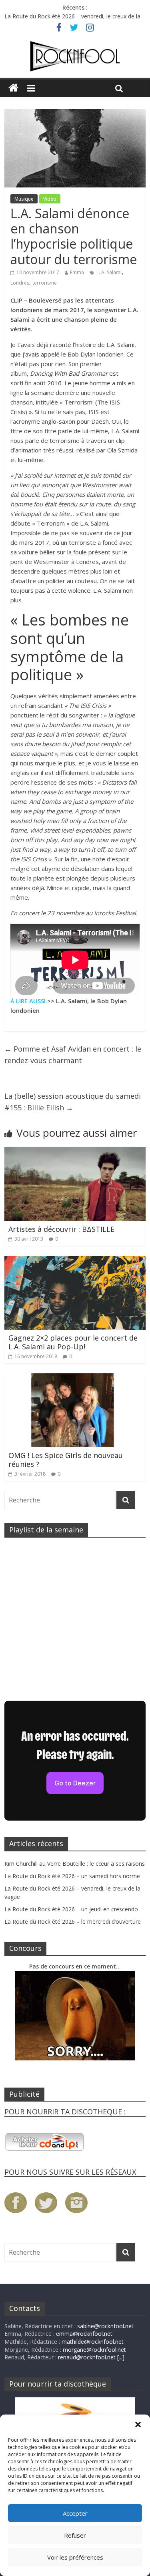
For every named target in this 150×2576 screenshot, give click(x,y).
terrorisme (45, 283)
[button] (138, 2425)
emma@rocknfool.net (84, 2334)
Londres (20, 283)
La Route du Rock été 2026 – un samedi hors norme (72, 1876)
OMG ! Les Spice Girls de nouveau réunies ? (66, 1460)
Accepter (75, 2513)
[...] (121, 2357)
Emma (77, 272)
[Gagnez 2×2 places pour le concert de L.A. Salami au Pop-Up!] (75, 1261)
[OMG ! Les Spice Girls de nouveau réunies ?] (75, 1378)
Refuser (75, 2535)
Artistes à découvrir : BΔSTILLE (61, 1229)
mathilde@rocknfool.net (93, 2342)
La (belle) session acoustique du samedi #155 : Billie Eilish (73, 1102)
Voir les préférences (75, 2557)
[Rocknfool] (75, 56)
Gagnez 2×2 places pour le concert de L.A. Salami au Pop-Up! (73, 1342)
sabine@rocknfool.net (105, 2326)
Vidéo (50, 199)
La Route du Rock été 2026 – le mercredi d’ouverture (73, 1922)
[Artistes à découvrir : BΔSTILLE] (75, 1152)
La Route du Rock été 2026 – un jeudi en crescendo (71, 1909)
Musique (24, 199)
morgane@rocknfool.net (94, 2350)
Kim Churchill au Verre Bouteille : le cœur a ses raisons (75, 1864)
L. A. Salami (109, 272)
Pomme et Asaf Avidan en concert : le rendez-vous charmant (73, 1055)
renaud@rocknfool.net (87, 2357)
